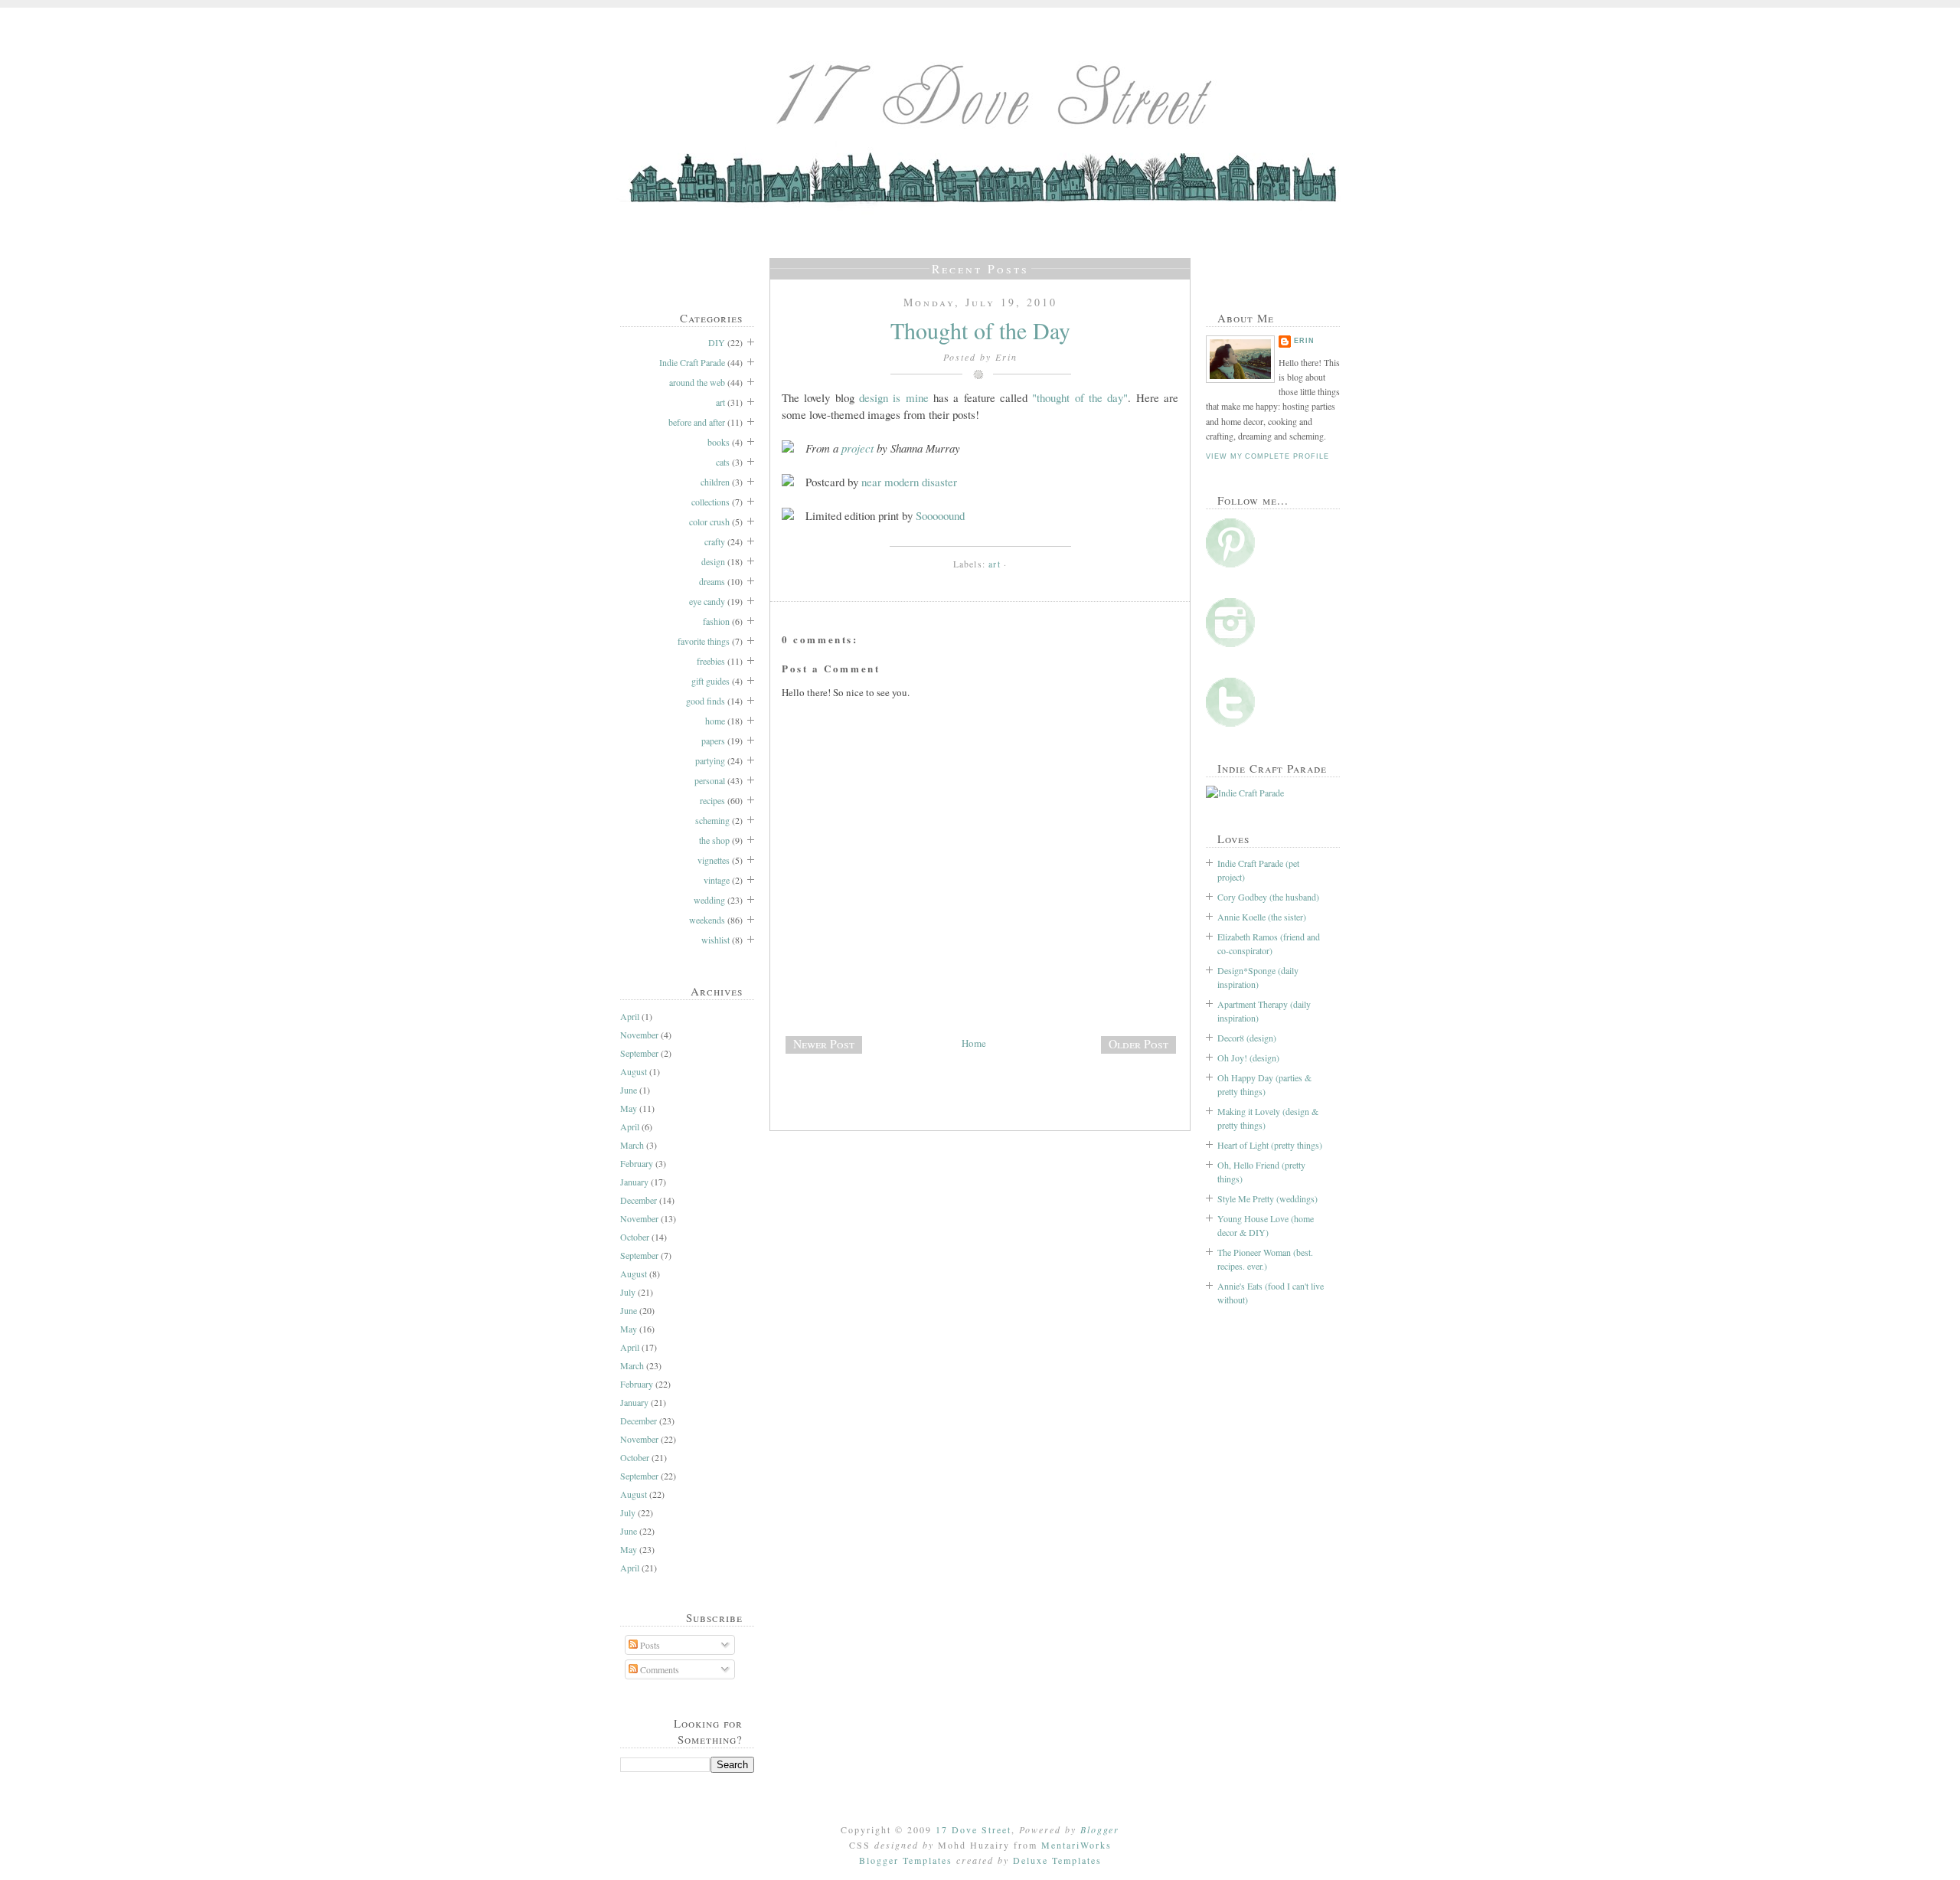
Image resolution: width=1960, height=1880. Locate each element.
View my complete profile (1267, 456)
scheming (712, 820)
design (713, 561)
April (630, 1016)
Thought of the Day (980, 330)
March (632, 1145)
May (629, 1108)
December (639, 1200)
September (639, 1053)
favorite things (704, 641)
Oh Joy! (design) (1248, 1058)
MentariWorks (1076, 1845)
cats (723, 462)
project (857, 448)
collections (710, 502)
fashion (716, 621)
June (629, 1090)
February (637, 1163)
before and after (697, 422)
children (715, 482)
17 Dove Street (973, 1829)
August (634, 1071)
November (639, 1035)
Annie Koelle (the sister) (1262, 917)
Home (974, 1043)
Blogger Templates (906, 1860)
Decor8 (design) (1247, 1038)
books (719, 442)
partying (710, 760)
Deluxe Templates (1057, 1860)
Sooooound (940, 515)
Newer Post (824, 1044)
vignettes (714, 860)
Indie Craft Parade (692, 362)
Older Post (1138, 1044)
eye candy (707, 601)
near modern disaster (909, 482)
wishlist (715, 940)
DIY (717, 342)
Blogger (1100, 1829)
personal (710, 780)
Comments (658, 1669)
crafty (715, 541)
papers (713, 741)
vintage (717, 880)
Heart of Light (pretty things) (1270, 1145)
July (628, 1292)
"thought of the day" (1080, 397)
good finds (706, 701)
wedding (709, 900)
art (720, 402)
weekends (707, 920)
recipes (712, 800)
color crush (709, 521)
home (715, 721)
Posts (649, 1645)
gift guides (710, 681)
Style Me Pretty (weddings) (1267, 1198)
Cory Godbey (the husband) (1268, 897)
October (635, 1237)
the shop (714, 840)
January (634, 1182)
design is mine (894, 397)
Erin (1304, 341)
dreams (712, 581)
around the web (697, 382)
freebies (711, 661)
